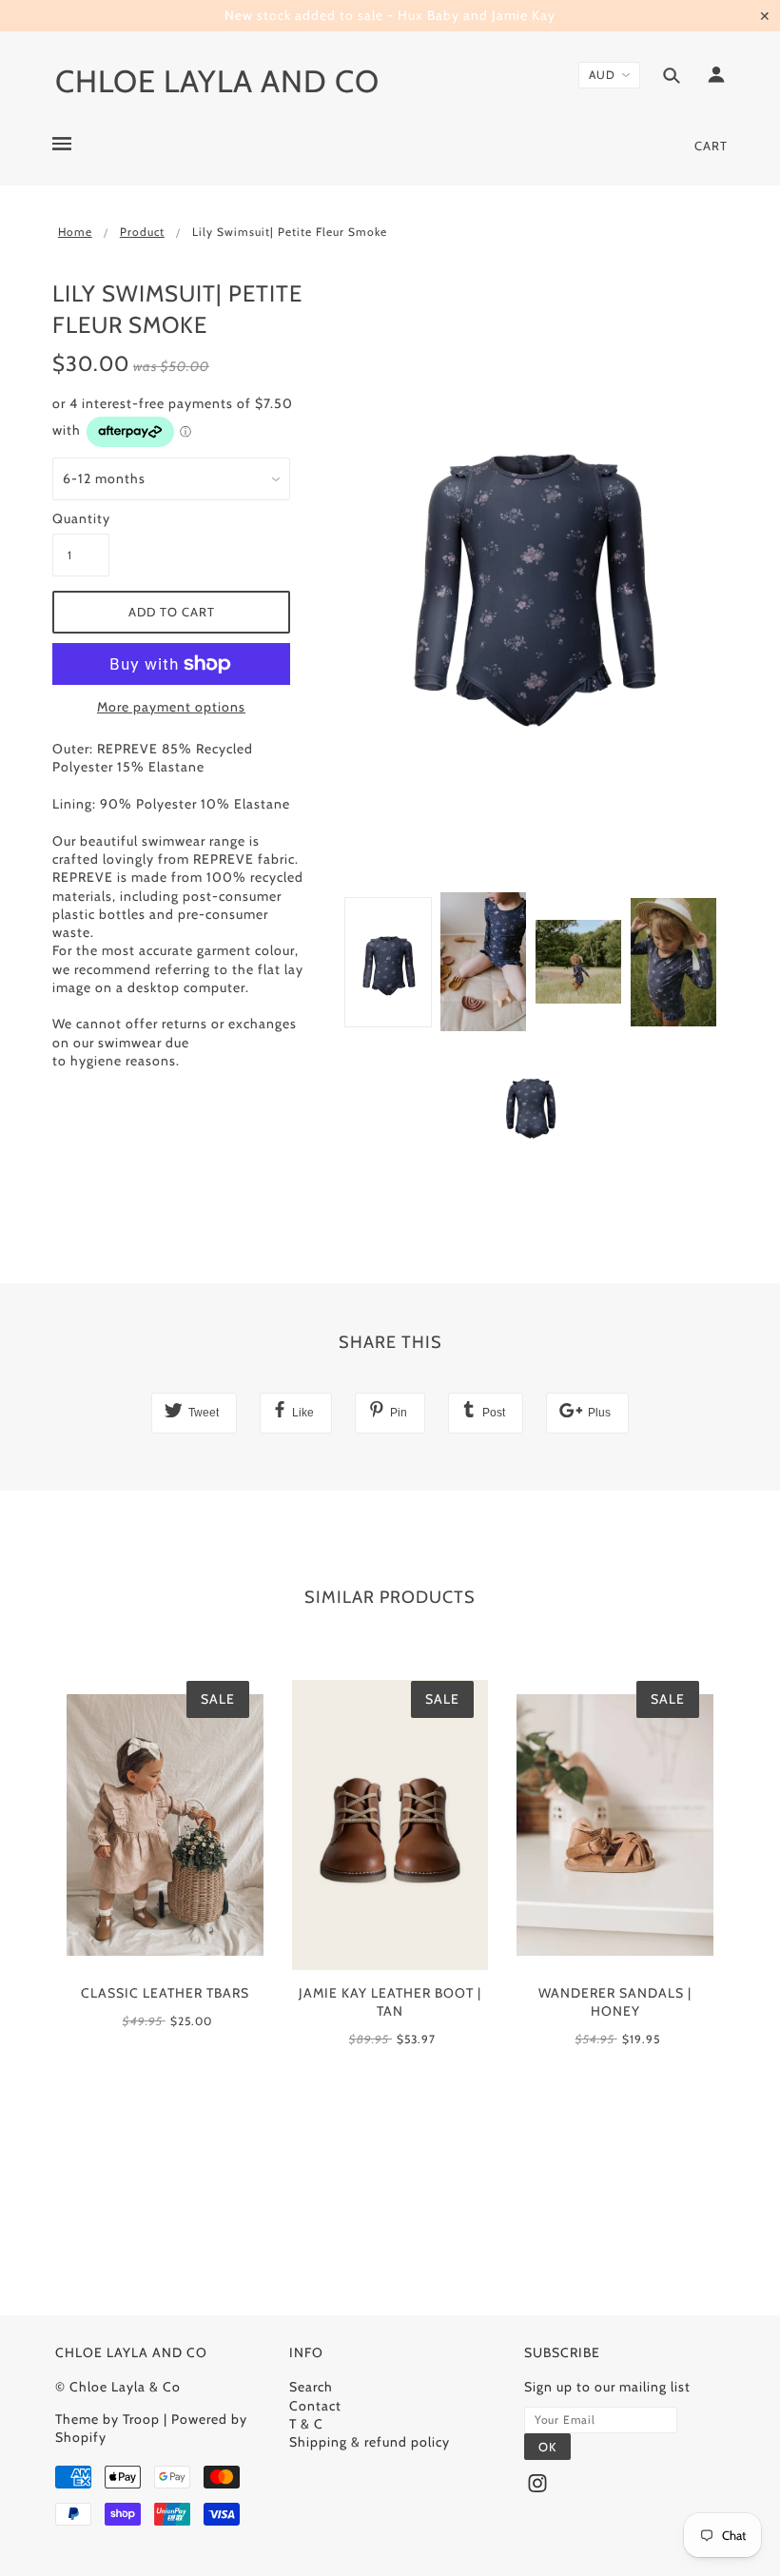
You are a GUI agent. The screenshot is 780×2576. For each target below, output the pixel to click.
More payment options (171, 707)
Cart (711, 146)
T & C (306, 2424)
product (142, 232)
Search (311, 2387)
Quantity (81, 518)
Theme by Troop (107, 2419)
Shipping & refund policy (370, 2442)
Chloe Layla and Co (217, 81)
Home (75, 232)
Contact (315, 2406)
